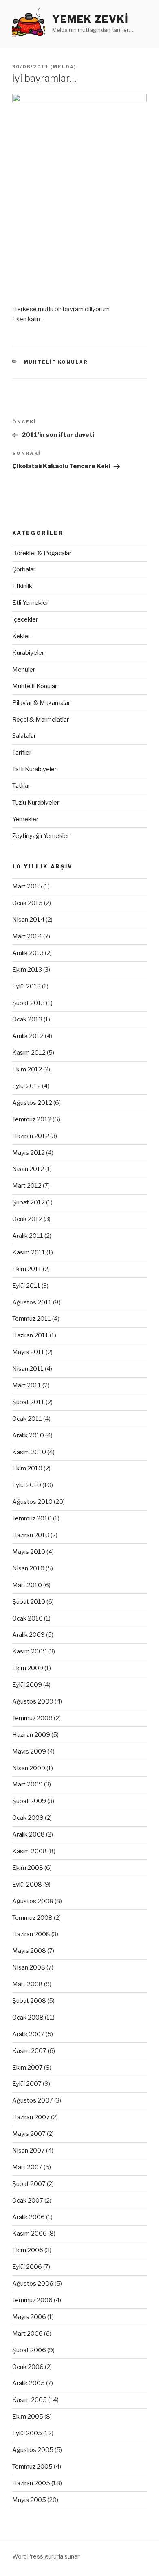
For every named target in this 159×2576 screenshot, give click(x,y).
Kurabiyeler (28, 653)
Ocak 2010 (28, 1618)
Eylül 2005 (27, 2433)
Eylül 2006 (27, 2267)
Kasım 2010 (29, 1452)
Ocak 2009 (28, 1818)
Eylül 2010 (27, 1485)
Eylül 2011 (26, 1286)
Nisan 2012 (28, 1169)
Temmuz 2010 (32, 1518)
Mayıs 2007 (29, 2134)
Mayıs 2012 (29, 1153)
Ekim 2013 (27, 970)
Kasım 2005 (30, 2400)
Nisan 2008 (29, 1967)
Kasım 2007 (29, 2051)
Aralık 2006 (29, 2217)
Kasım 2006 (30, 2234)
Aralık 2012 (28, 1036)
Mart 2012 (27, 1186)
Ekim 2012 (27, 1069)
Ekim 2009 (28, 1668)
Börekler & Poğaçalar (42, 553)
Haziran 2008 (31, 1934)
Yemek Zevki (91, 19)
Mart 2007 (27, 2167)
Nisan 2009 (29, 1768)
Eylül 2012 (26, 1086)
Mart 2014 (27, 936)
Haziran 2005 (31, 2483)
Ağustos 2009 (33, 1701)
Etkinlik (22, 586)
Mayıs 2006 (29, 2317)
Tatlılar (21, 786)
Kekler (21, 636)
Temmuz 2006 (32, 2300)
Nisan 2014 (28, 920)
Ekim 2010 (27, 1468)
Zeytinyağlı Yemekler (41, 836)
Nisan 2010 (28, 1568)
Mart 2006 (28, 2334)
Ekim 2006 (28, 2250)
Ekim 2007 (28, 2068)
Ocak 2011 (27, 1419)
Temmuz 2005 (32, 2467)
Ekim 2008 (28, 1868)
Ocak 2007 (28, 2201)
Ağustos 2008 (33, 1901)
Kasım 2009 (30, 1651)
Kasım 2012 (29, 1053)
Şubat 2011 (28, 1402)
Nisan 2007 (29, 2151)
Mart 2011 (27, 1385)
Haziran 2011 (30, 1335)
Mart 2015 (27, 886)
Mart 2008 (28, 1984)
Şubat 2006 (29, 2350)
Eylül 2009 (27, 1685)
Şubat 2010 (29, 1602)
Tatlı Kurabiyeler (34, 769)
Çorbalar (24, 569)
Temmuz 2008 (32, 1918)
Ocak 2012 (27, 1219)
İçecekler (25, 619)
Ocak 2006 (28, 2367)
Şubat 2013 (29, 1003)
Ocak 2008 (28, 2018)
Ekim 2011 (27, 1269)
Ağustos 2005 (33, 2450)
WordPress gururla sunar (46, 2556)
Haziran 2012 (31, 1136)
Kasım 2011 (29, 1252)
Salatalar (24, 736)
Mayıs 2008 (29, 1951)
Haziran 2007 (31, 2117)
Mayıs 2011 (28, 1352)
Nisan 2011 (28, 1369)
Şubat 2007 (29, 2184)
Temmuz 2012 (32, 1119)
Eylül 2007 (27, 2084)
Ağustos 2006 (33, 2284)
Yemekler (25, 819)
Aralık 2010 (28, 1435)
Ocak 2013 (27, 1019)
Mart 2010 (27, 1585)
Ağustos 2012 (32, 1103)
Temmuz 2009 (32, 1718)
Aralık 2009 (29, 1635)
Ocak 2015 (28, 903)
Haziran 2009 (31, 1735)
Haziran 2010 (31, 1535)
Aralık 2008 (29, 1834)
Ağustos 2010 (32, 1502)
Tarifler (22, 753)
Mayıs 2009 (29, 1752)
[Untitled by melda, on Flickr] (79, 195)
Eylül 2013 (26, 986)
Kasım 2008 (30, 1851)
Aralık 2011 (28, 1236)
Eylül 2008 (27, 1885)
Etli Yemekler (30, 603)
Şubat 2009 (29, 1801)
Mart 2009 (28, 1784)
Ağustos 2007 (33, 2100)
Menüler (24, 670)
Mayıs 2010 (29, 1552)
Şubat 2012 (29, 1202)
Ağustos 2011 (32, 1302)
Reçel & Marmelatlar (41, 720)
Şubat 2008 (29, 2001)
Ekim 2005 (28, 2417)
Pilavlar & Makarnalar (41, 703)
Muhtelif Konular (56, 362)
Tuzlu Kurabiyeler (36, 803)
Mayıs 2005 (29, 2500)
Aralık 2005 (29, 2383)
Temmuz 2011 (32, 1319)
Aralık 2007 (28, 2034)
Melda (63, 67)
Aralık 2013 (28, 953)
